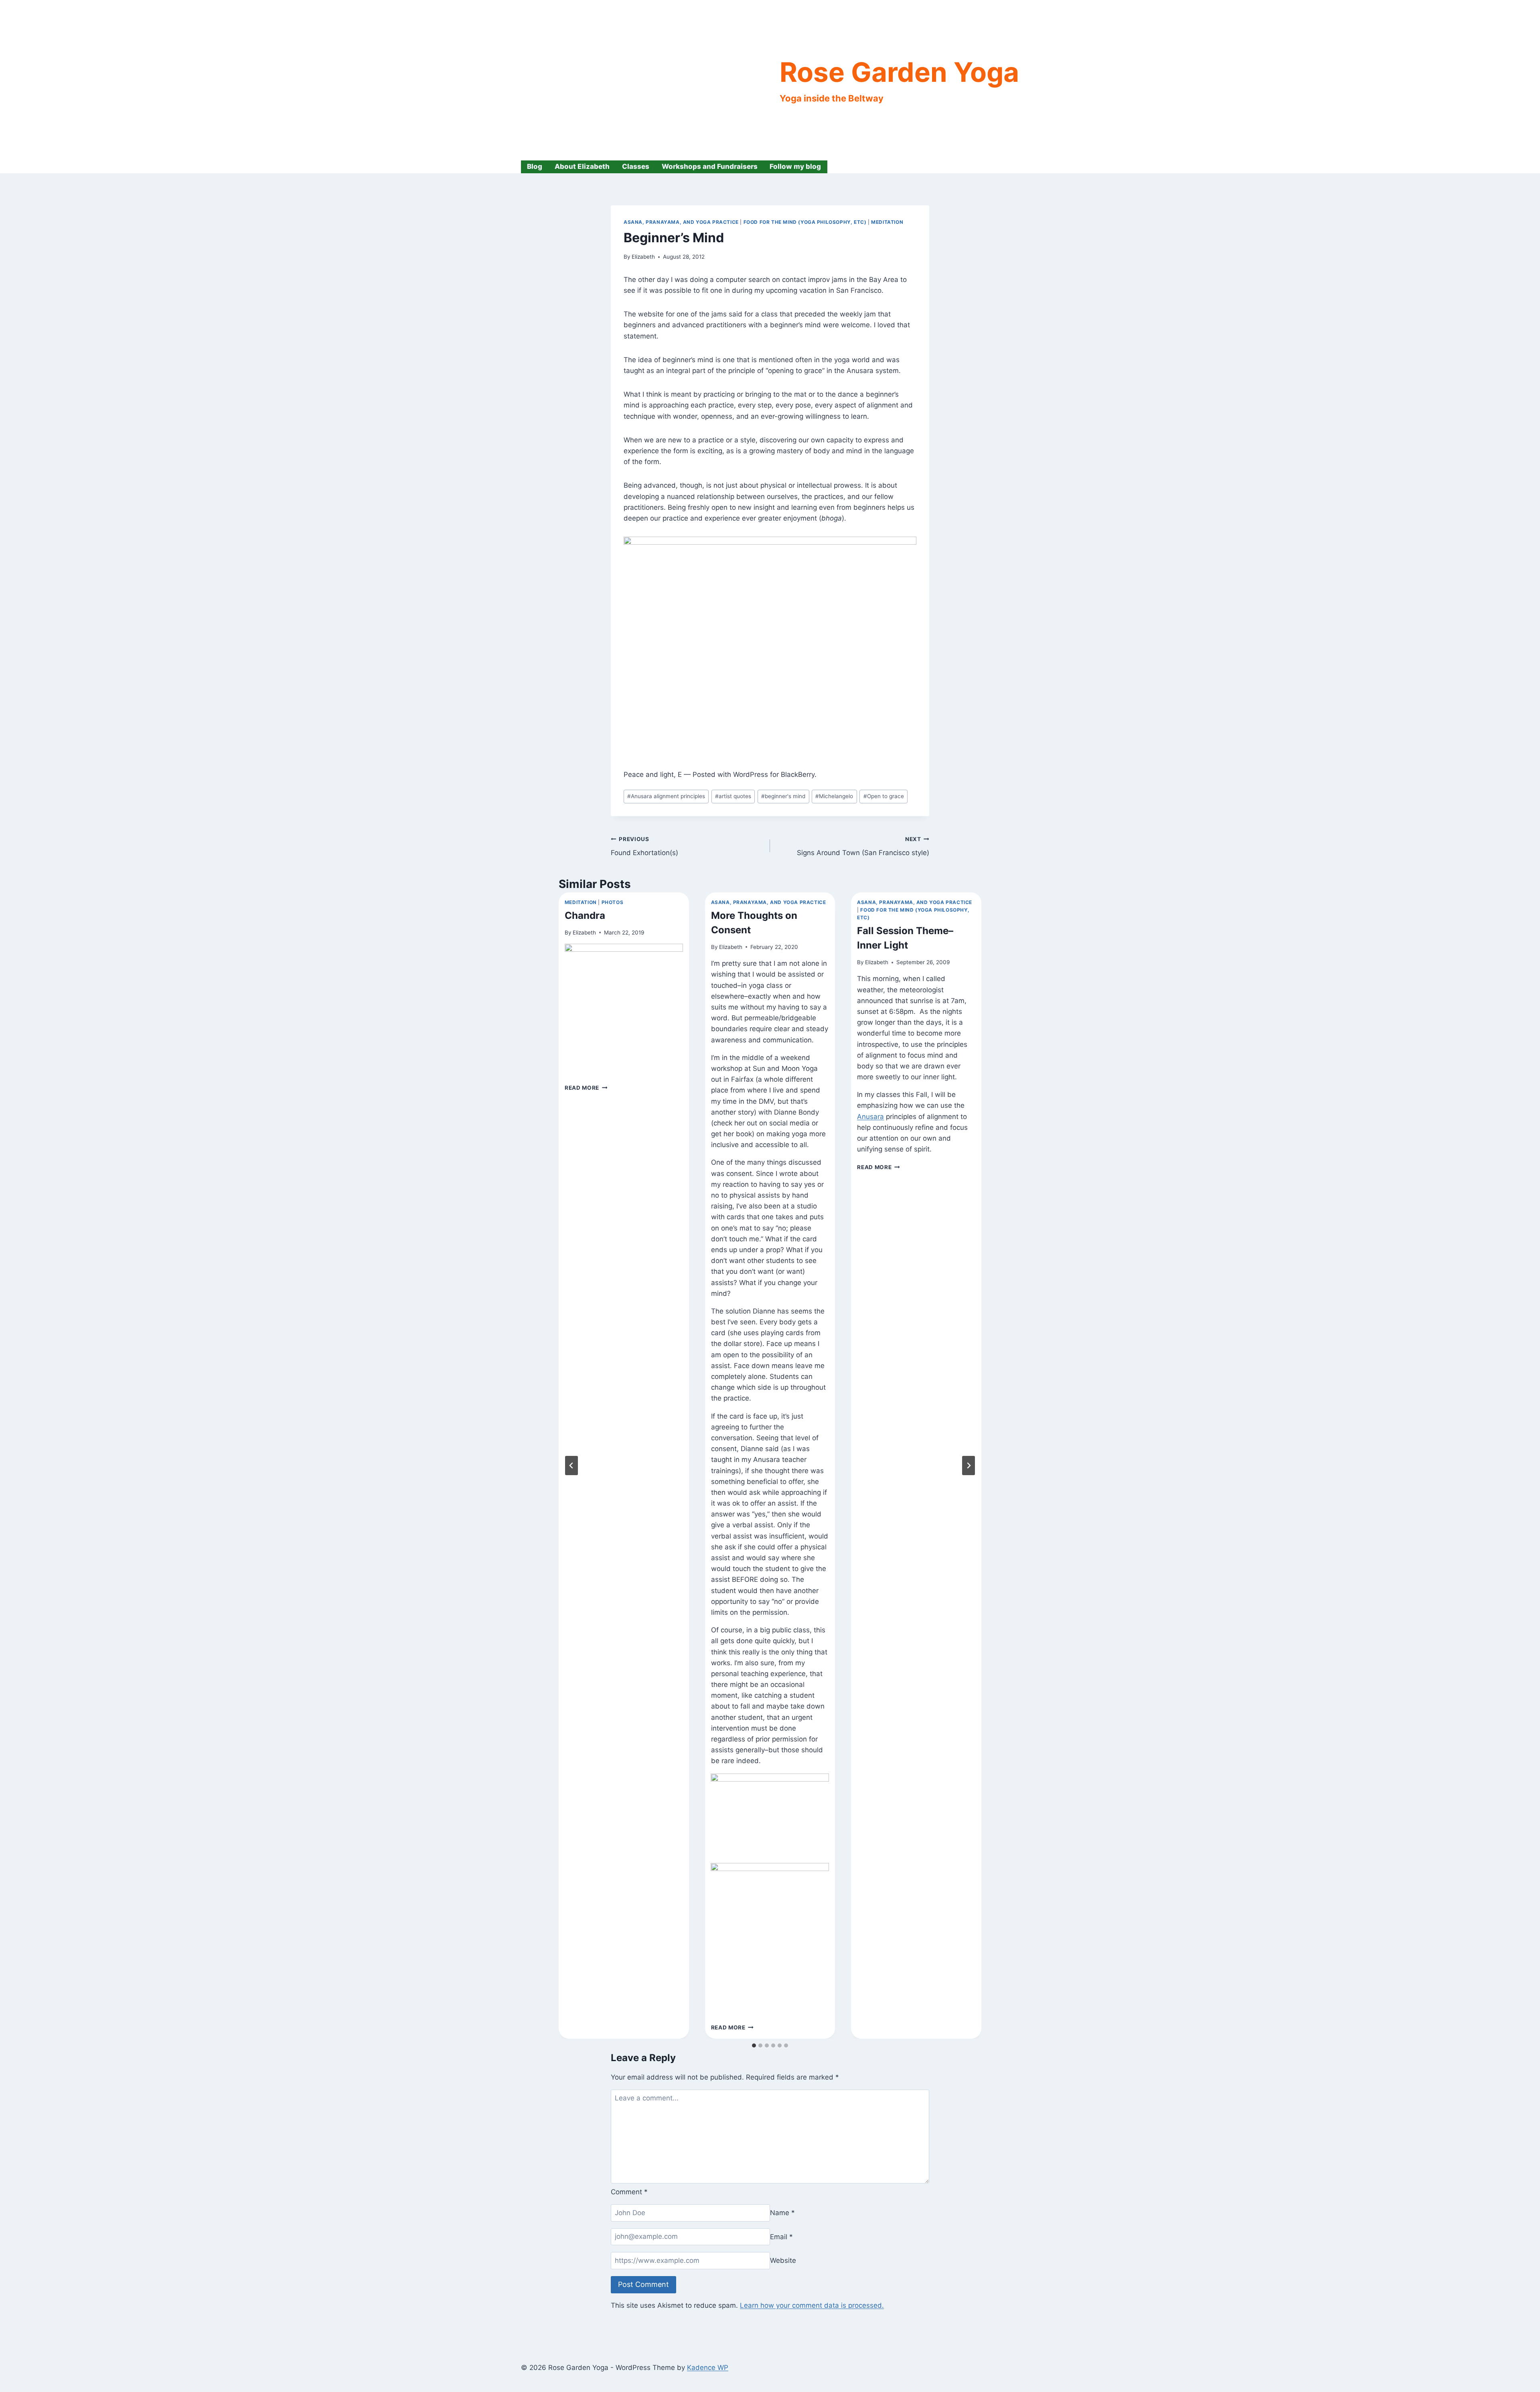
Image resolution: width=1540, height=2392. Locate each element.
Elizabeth (643, 257)
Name (782, 2213)
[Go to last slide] (571, 1466)
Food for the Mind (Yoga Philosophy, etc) (805, 222)
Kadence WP (708, 2368)
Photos (613, 902)
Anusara (870, 1117)
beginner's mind (783, 796)
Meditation (887, 222)
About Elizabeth (582, 166)
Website (783, 2260)
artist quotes (733, 796)
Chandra (585, 915)
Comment (629, 2192)
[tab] (754, 2045)
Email (781, 2236)
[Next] (969, 1466)
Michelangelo (834, 796)
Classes (636, 166)
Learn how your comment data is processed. (812, 2305)
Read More (586, 1088)
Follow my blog (795, 166)
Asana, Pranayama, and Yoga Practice (681, 222)
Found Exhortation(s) (644, 846)
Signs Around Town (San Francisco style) (863, 846)
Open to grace (884, 796)
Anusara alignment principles (666, 796)
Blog (535, 166)
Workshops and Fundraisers (710, 166)
